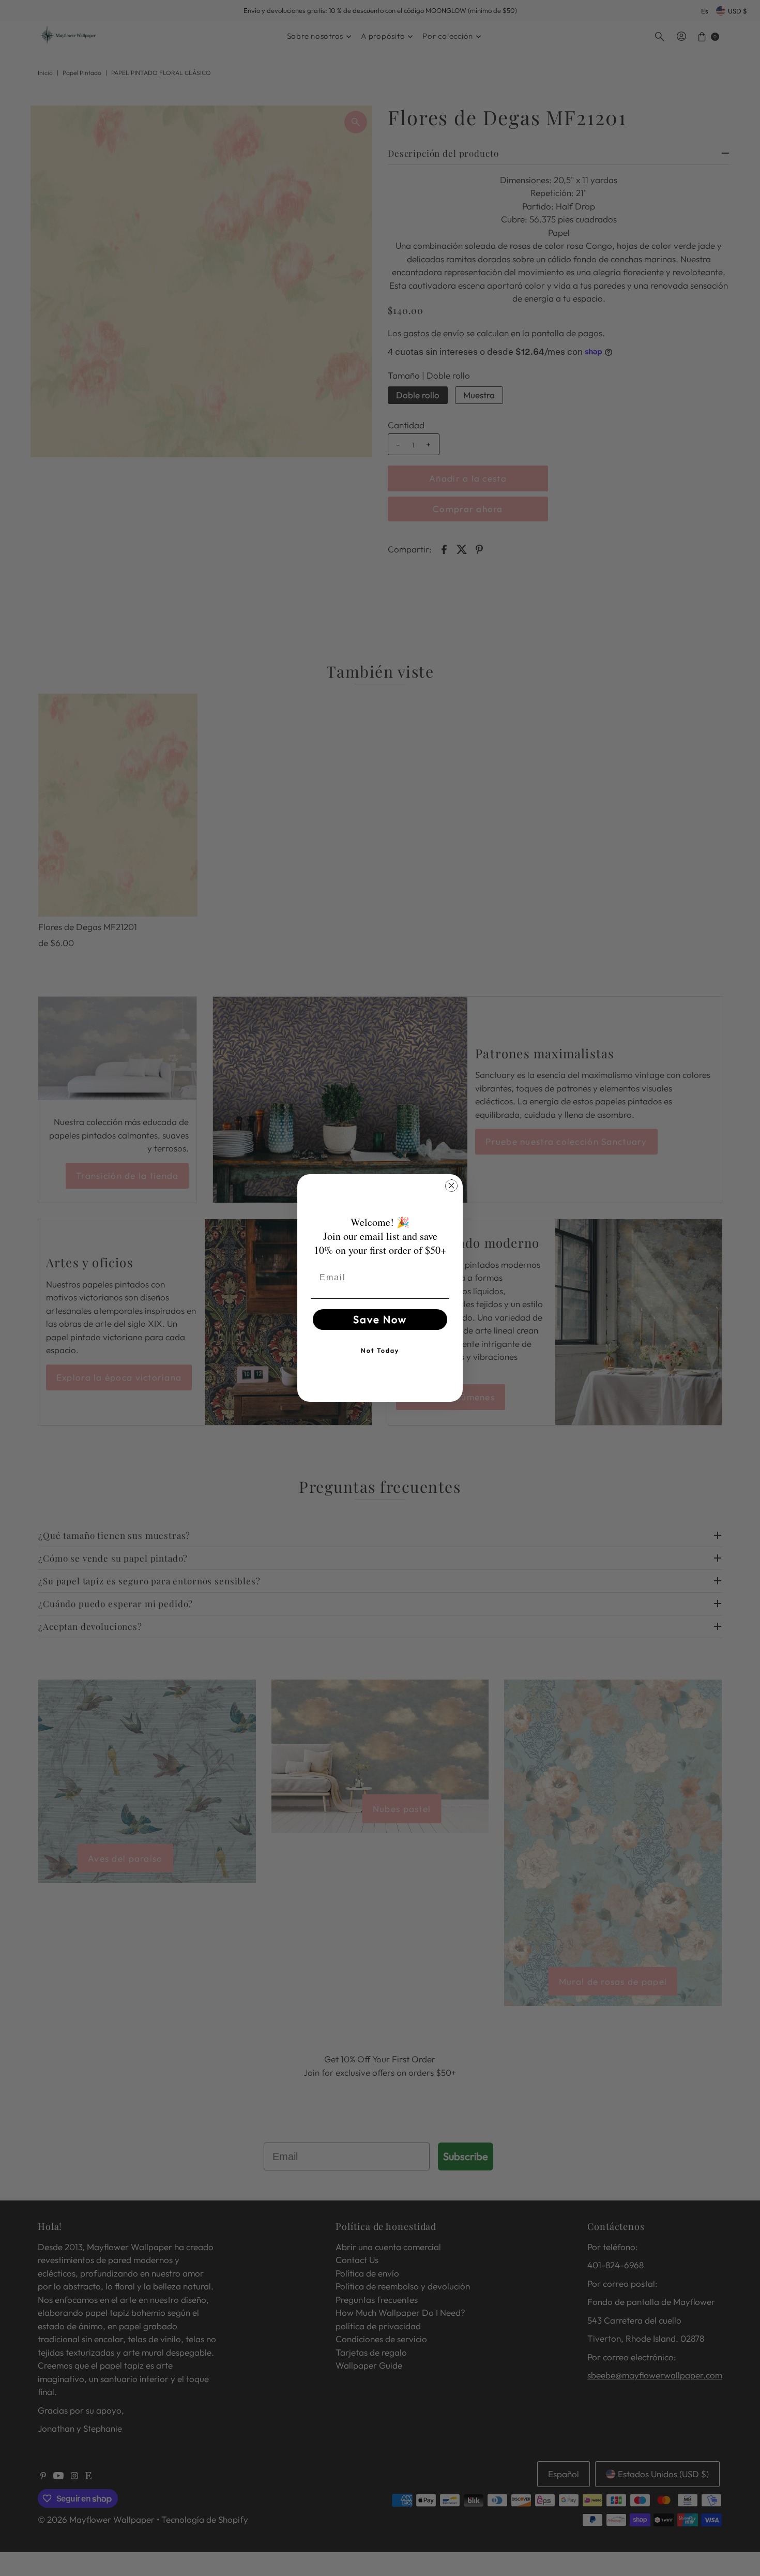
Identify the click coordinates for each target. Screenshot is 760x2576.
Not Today (380, 1350)
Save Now (380, 1319)
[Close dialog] (451, 1186)
